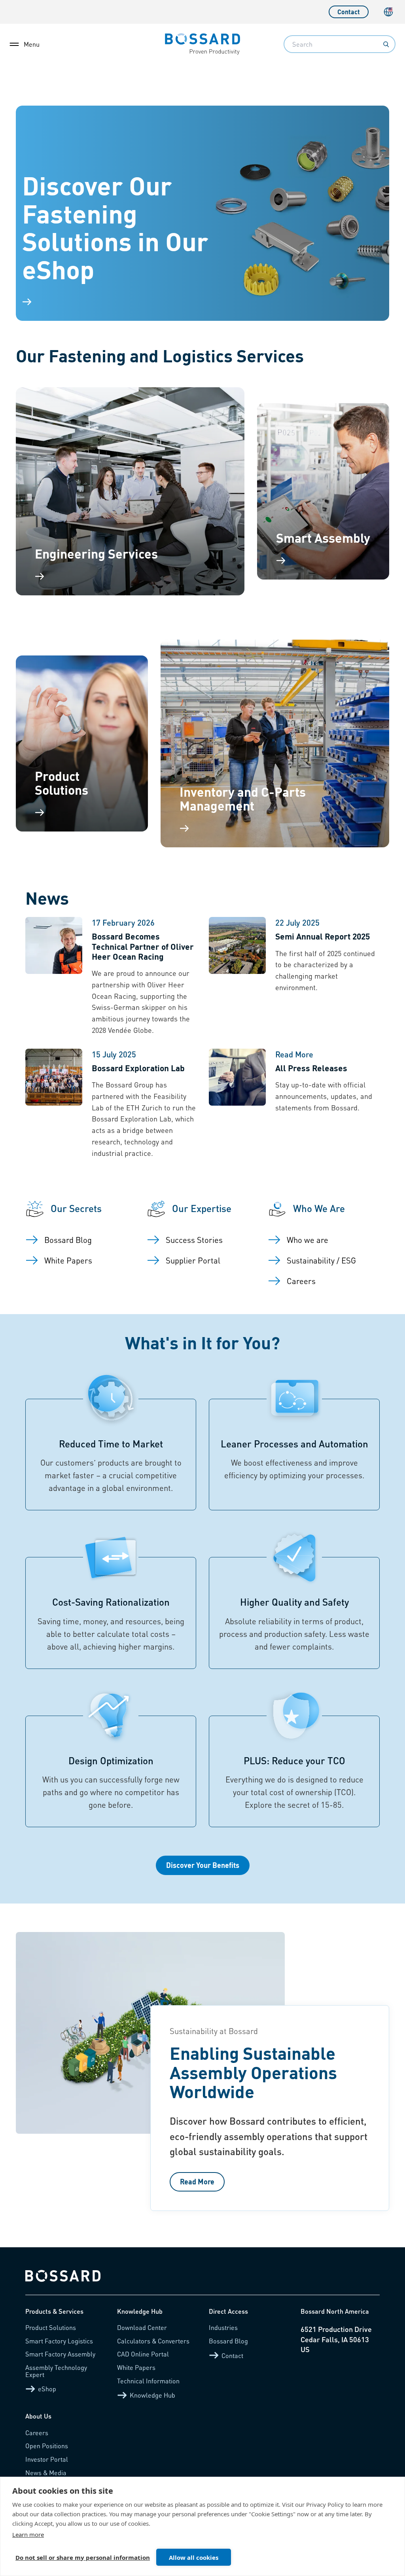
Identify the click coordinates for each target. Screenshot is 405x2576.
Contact (349, 12)
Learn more (28, 2534)
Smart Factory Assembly (60, 2354)
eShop (47, 2389)
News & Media (46, 2473)
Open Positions (47, 2446)
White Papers (136, 2367)
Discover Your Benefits (203, 1865)
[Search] (386, 44)
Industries (223, 2327)
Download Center (142, 2327)
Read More (197, 2181)
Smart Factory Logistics (59, 2341)
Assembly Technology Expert (56, 2371)
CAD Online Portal (143, 2354)
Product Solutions (51, 2327)
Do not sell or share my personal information (83, 2557)
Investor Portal (47, 2459)
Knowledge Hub (152, 2395)
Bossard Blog (228, 2341)
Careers (37, 2433)
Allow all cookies (194, 2557)
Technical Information (148, 2381)
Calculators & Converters (153, 2341)
